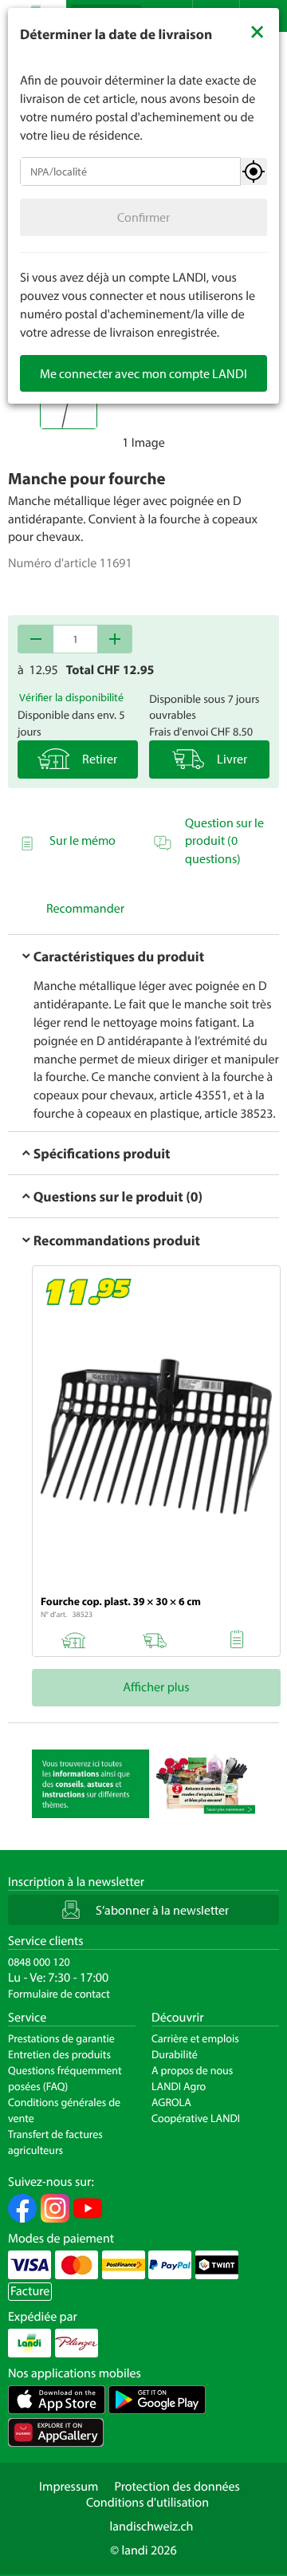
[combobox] (130, 172)
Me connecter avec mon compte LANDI (143, 373)
